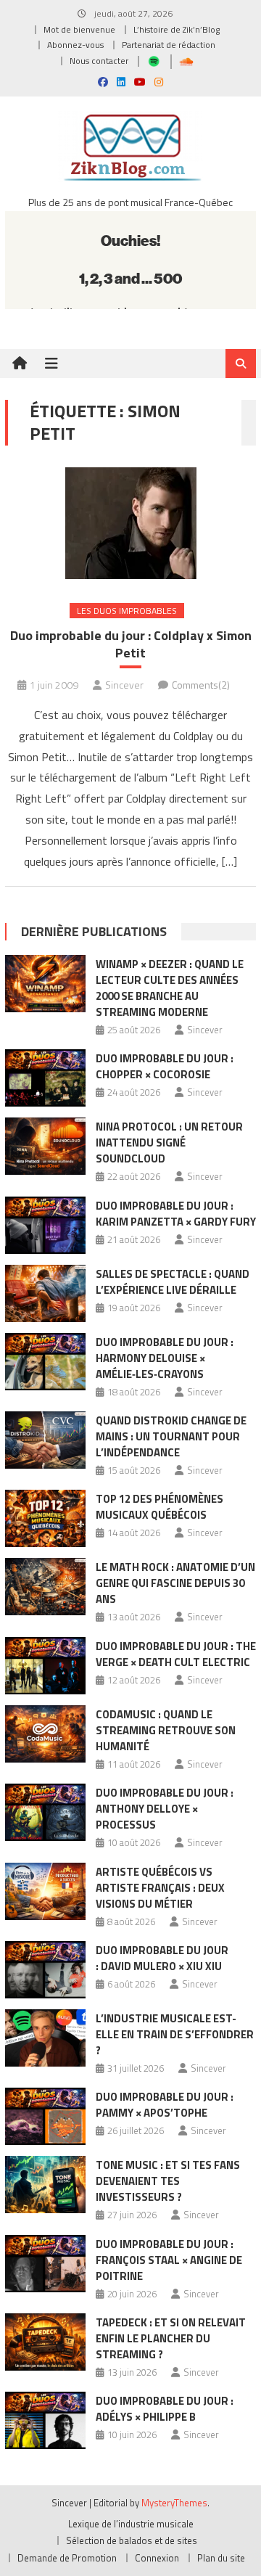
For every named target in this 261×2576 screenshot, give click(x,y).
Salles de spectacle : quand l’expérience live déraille (173, 1282)
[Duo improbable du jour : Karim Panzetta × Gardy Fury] (45, 1225)
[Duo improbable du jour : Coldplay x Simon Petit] (130, 523)
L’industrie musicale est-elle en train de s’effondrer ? (175, 2034)
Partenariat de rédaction (169, 45)
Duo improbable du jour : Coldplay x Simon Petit (131, 644)
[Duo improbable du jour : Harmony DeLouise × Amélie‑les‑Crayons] (45, 1362)
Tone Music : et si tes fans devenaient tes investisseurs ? (168, 2181)
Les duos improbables (127, 611)
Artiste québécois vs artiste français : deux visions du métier (160, 1888)
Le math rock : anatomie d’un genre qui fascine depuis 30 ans (175, 1583)
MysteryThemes (174, 2503)
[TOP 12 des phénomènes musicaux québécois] (45, 1518)
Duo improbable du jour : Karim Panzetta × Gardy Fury (176, 1214)
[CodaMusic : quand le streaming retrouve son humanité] (45, 1734)
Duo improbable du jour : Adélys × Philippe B (165, 2409)
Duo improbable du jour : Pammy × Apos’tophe (165, 2105)
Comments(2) (201, 685)
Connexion (157, 2558)
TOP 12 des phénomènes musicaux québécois (159, 1507)
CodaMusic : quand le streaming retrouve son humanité (166, 1730)
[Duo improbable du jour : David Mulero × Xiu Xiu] (45, 1970)
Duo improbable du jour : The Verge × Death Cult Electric (176, 1654)
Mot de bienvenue (79, 29)
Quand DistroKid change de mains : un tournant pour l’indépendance (171, 1436)
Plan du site (221, 2558)
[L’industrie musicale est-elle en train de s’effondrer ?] (45, 2038)
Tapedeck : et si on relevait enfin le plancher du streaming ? (171, 2338)
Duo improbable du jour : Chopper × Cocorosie (165, 1066)
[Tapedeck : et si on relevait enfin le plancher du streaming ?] (45, 2342)
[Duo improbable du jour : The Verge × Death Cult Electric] (45, 1666)
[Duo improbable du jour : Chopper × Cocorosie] (45, 1078)
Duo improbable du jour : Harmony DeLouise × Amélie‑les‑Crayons (165, 1358)
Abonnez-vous (75, 45)
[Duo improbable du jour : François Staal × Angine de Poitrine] (45, 2264)
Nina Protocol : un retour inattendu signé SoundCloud (169, 1143)
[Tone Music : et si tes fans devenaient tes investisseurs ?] (45, 2185)
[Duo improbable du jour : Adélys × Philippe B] (45, 2420)
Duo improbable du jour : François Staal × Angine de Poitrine (169, 2260)
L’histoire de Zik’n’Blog (177, 29)
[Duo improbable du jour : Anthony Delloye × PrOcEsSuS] (45, 1812)
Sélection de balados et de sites (132, 2540)
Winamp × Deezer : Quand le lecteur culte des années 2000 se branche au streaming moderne (170, 988)
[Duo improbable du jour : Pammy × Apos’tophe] (45, 2116)
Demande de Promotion (67, 2558)
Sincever (124, 685)
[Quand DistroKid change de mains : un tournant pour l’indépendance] (45, 1440)
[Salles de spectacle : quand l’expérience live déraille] (45, 1293)
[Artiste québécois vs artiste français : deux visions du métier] (45, 1891)
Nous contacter (99, 61)
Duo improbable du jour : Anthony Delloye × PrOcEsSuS (165, 1809)
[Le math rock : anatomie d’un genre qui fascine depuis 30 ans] (45, 1587)
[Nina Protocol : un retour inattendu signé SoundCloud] (45, 1146)
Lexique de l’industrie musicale (131, 2524)
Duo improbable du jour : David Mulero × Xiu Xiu (162, 1958)
